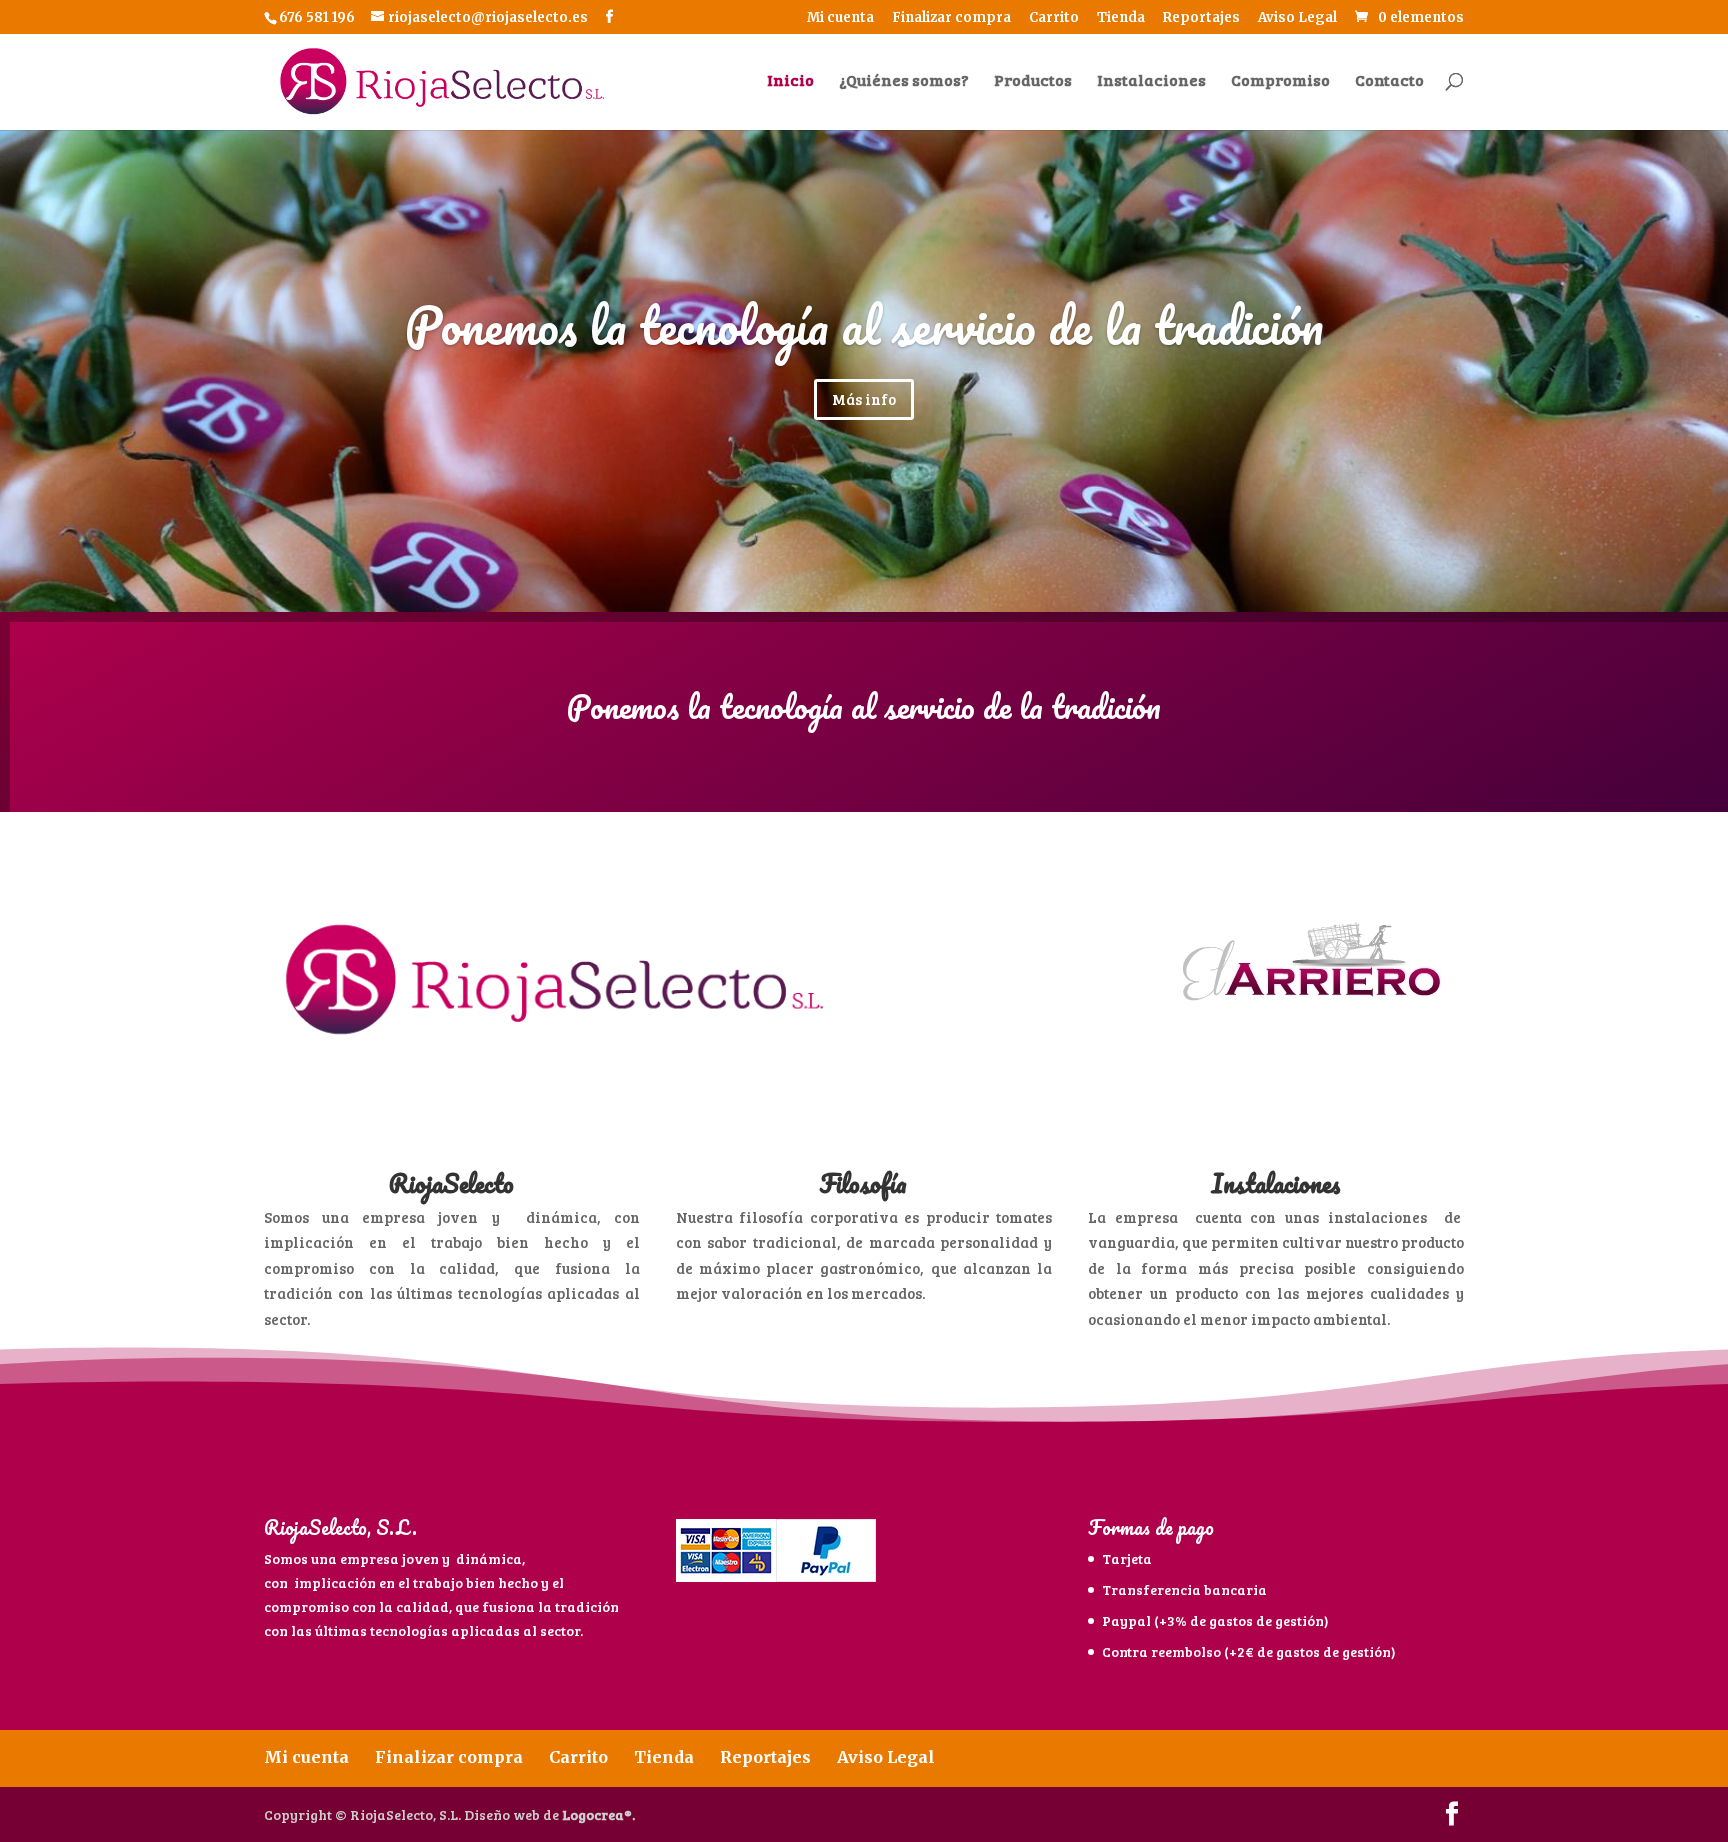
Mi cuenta (840, 18)
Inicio (790, 81)
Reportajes (1201, 18)
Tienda (1121, 18)
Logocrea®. (598, 1814)
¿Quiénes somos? (904, 81)
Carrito (1054, 18)
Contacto (1389, 81)
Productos (1033, 81)
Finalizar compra (951, 18)
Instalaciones (1151, 81)
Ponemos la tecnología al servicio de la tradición (864, 325)
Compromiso (1280, 81)
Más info (864, 399)
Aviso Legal (1297, 18)
